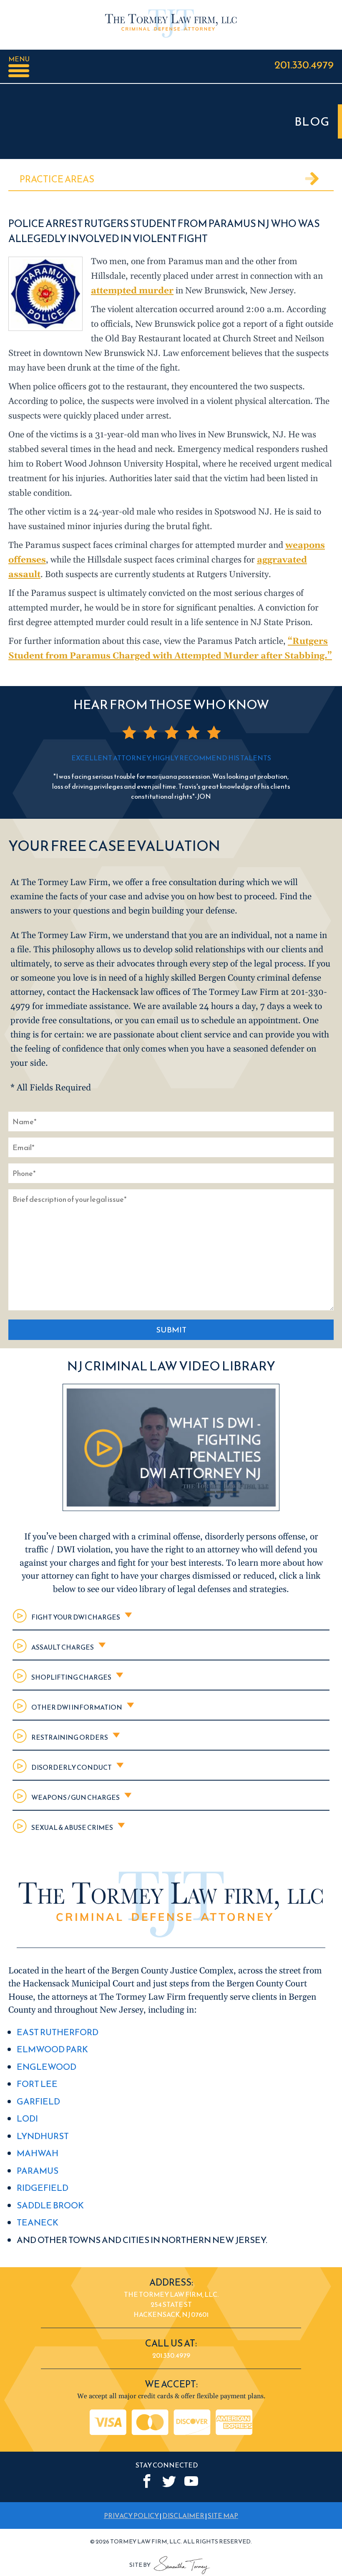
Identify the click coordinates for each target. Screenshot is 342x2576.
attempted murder (132, 291)
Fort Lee (37, 2084)
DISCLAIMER (183, 2515)
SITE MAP (223, 2515)
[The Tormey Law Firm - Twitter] (169, 2481)
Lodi (27, 2118)
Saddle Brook (50, 2205)
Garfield (38, 2101)
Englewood (47, 2067)
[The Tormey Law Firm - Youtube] (191, 2481)
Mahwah (38, 2153)
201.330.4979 (304, 64)
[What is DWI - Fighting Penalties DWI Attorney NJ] (171, 1509)
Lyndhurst (43, 2136)
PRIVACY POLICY (131, 2515)
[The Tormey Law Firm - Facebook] (147, 2481)
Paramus (38, 2171)
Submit (171, 1330)
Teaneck (38, 2222)
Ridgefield (43, 2188)
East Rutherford (58, 2032)
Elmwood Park (52, 2049)
